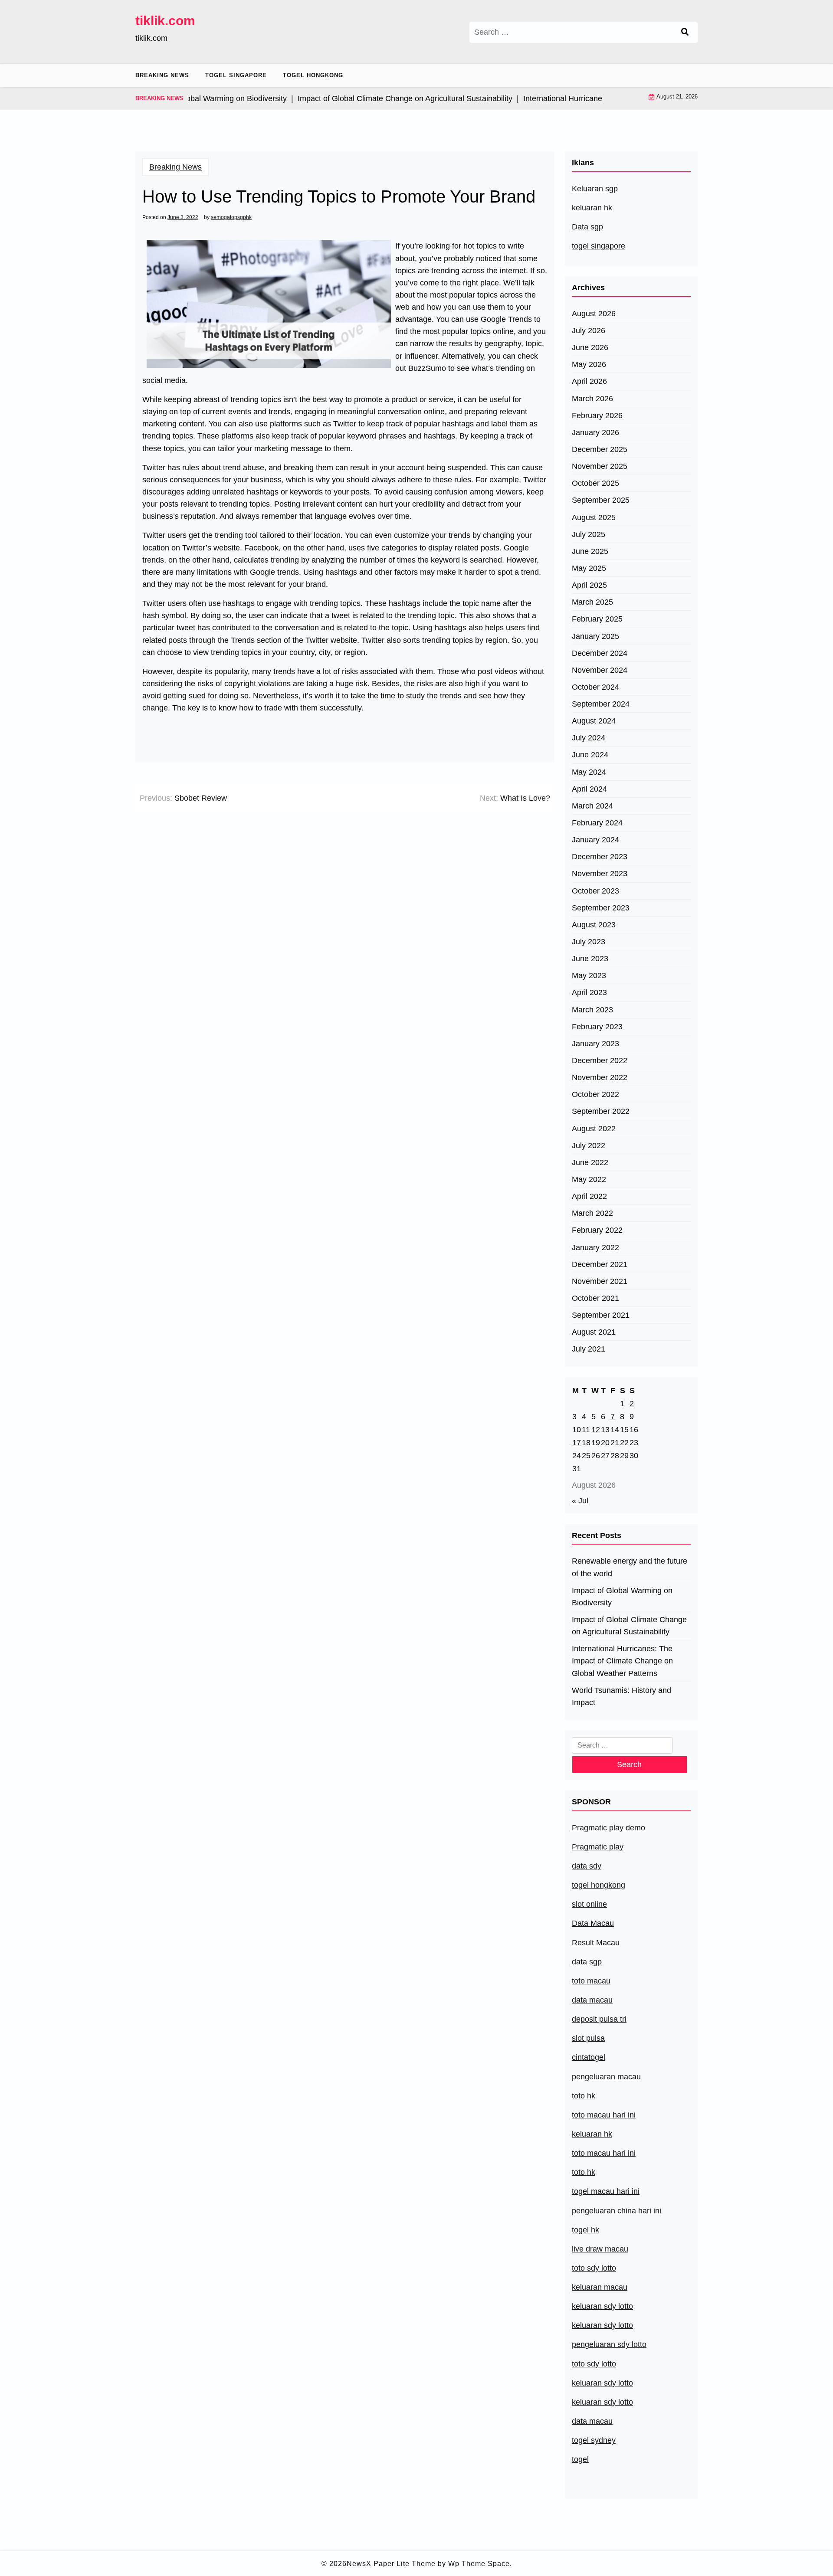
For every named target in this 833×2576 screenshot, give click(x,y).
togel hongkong (599, 1885)
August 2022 (594, 1129)
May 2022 (589, 1179)
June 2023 (590, 959)
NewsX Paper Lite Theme (391, 2564)
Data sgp (587, 227)
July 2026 (589, 331)
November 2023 (600, 874)
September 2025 (601, 500)
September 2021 (601, 1315)
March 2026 (592, 399)
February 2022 (597, 1230)
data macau (592, 2421)
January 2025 (595, 636)
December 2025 (600, 449)
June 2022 (590, 1162)
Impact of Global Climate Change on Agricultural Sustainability (629, 1626)
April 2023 (589, 992)
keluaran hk (592, 208)
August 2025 (594, 517)
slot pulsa (588, 2038)
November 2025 (600, 466)
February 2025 (597, 619)
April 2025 (589, 585)
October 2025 (595, 483)
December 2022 (600, 1061)
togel (580, 2459)
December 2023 (600, 857)
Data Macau (593, 1923)
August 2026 (594, 314)
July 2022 (589, 1146)
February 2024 (597, 823)
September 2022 (601, 1111)
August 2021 (594, 1332)
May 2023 (589, 975)
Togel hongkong (313, 75)
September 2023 (601, 908)
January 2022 (595, 1247)
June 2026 (590, 347)
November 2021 (600, 1281)
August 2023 (594, 925)
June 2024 (590, 755)
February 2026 (597, 416)
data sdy (587, 1866)
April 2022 (589, 1196)
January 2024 (595, 840)
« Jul (580, 1501)
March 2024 (592, 806)
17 (577, 1443)
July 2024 (589, 738)
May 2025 (589, 568)
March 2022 (592, 1213)
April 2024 (589, 789)
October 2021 (595, 1298)
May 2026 (589, 364)
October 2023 (595, 891)
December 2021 (600, 1264)
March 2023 (592, 1010)
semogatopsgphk (231, 217)
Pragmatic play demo (608, 1828)
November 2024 (600, 670)
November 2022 (600, 1077)
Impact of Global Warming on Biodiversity (622, 1597)
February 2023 (597, 1027)
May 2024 (589, 772)
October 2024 (595, 687)
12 (596, 1430)
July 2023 (589, 942)
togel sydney (594, 2440)
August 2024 (594, 721)
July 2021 (589, 1349)
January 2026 (595, 432)
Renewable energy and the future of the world (630, 1567)
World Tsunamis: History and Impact (621, 1696)
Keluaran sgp (595, 189)
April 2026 (589, 381)
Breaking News (162, 75)
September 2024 (601, 704)
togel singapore (599, 246)
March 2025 (592, 602)
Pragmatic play (598, 1847)
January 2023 (595, 1044)
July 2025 (589, 534)
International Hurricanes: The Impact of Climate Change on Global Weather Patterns (622, 1661)
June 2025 (590, 551)
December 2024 (600, 653)
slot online (589, 1904)
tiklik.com (165, 21)
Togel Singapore (236, 75)
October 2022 (595, 1094)
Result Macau (596, 1943)
